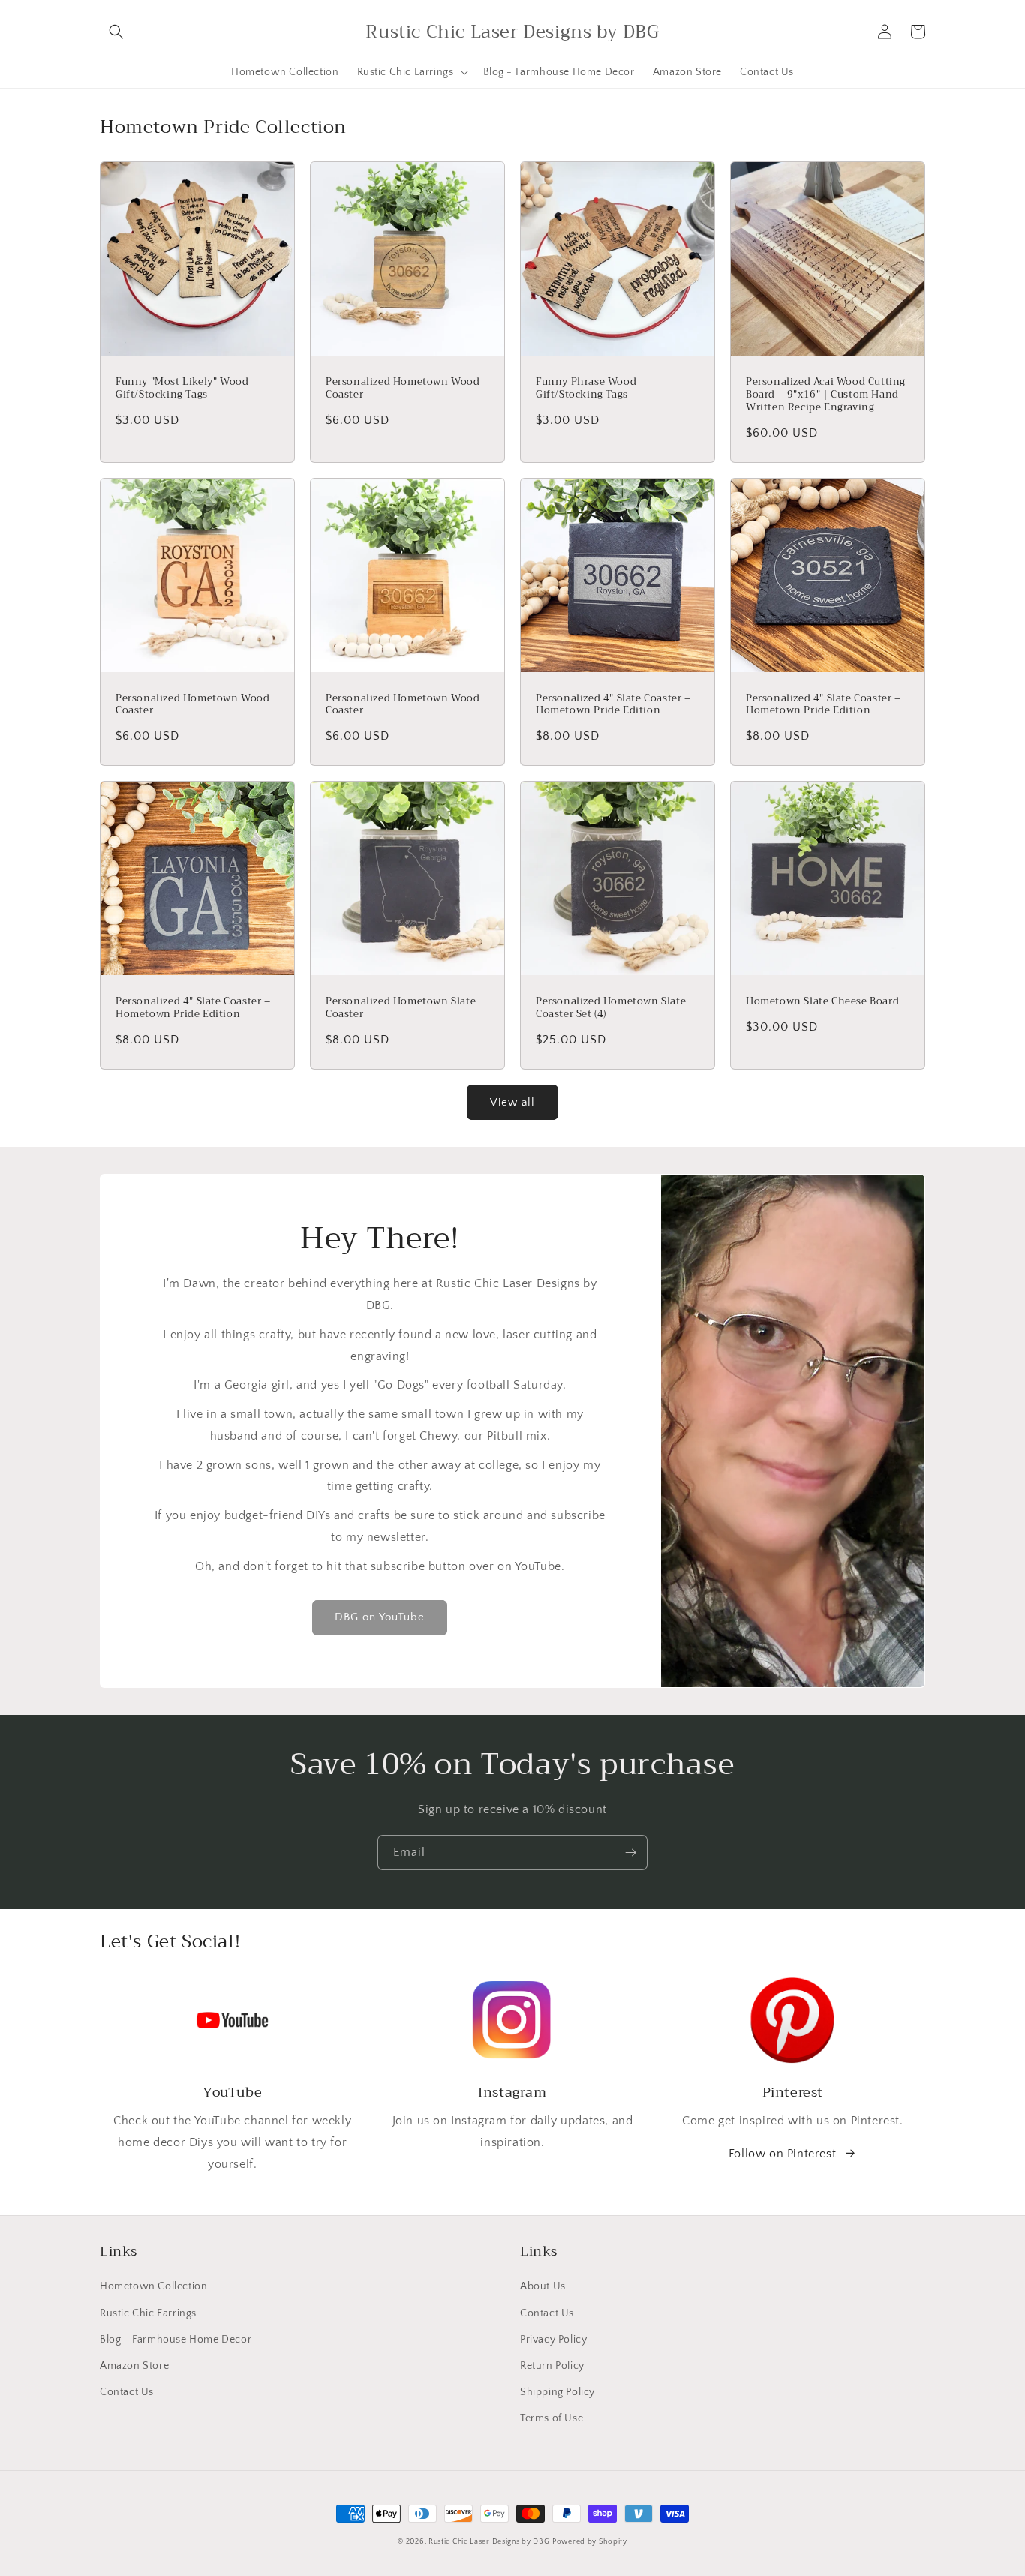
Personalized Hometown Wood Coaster (403, 389)
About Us (543, 2286)
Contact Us (127, 2392)
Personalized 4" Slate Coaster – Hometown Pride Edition (613, 705)
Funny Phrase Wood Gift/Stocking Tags (586, 389)
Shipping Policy (558, 2392)
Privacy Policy (553, 2340)
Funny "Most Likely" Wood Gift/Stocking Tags (182, 389)
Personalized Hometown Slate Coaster (401, 1008)
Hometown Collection (153, 2286)
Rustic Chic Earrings (148, 2313)
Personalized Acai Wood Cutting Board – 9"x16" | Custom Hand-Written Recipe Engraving (826, 395)
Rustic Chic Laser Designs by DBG (489, 2542)
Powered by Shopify (590, 2542)
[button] (116, 32)
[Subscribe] (630, 1852)
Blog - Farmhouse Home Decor (176, 2340)
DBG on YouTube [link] (380, 1617)
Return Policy (552, 2366)
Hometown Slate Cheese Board (822, 1002)
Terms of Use (552, 2418)
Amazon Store (134, 2366)
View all (512, 1102)
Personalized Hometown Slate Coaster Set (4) (611, 1008)
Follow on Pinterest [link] (782, 2154)
